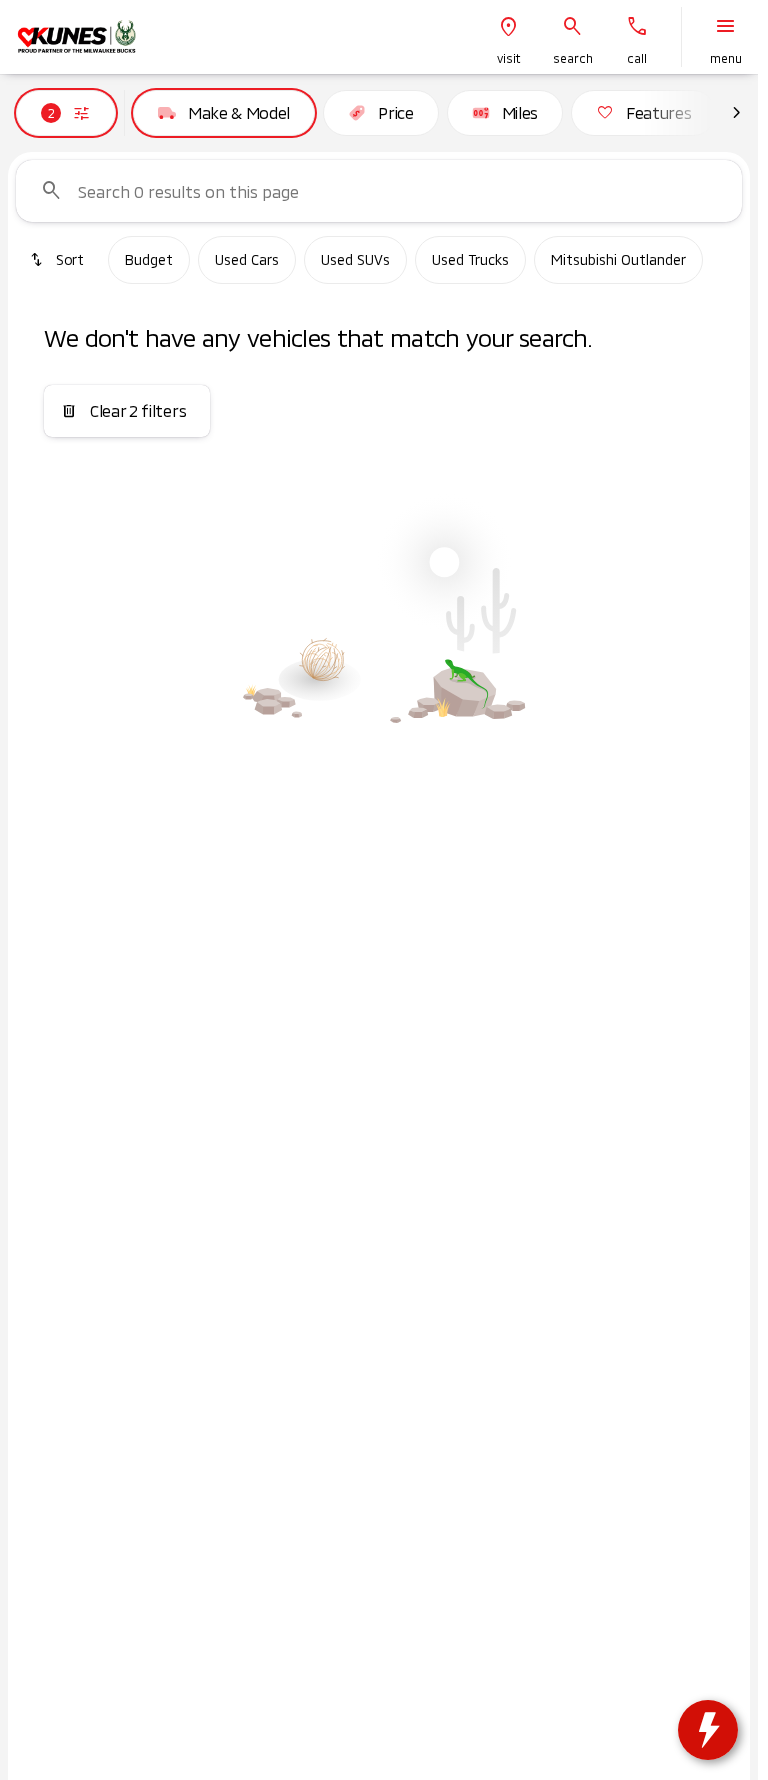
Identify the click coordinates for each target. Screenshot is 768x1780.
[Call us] (637, 27)
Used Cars (247, 259)
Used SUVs (355, 259)
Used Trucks (470, 259)
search (573, 58)
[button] (509, 37)
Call (637, 58)
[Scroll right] (736, 113)
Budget (149, 259)
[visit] (509, 27)
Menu (726, 58)
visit (509, 58)
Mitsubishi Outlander (618, 259)
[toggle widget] (708, 1730)
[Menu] (726, 27)
